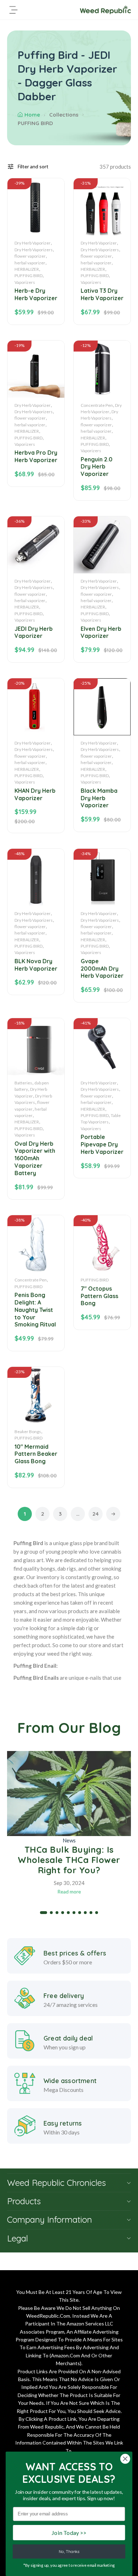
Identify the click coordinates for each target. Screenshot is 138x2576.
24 (96, 1514)
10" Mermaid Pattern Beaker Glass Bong (36, 1454)
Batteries (23, 1083)
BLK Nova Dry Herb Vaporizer (36, 965)
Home (32, 115)
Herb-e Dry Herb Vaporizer (36, 294)
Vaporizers (25, 282)
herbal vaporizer (30, 263)
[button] (44, 1913)
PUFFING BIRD (28, 276)
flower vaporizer (30, 256)
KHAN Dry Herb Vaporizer (35, 794)
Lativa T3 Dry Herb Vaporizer (102, 294)
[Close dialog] (125, 2459)
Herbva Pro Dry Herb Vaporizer (36, 456)
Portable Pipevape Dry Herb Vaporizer (102, 1144)
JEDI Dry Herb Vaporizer (34, 632)
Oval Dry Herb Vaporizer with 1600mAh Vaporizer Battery (35, 1158)
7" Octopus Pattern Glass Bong (99, 1296)
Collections (64, 115)
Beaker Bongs (28, 1432)
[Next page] (113, 1514)
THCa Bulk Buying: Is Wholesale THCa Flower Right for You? (69, 1860)
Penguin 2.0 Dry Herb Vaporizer (97, 467)
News (69, 1840)
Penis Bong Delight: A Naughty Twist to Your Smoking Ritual (35, 1310)
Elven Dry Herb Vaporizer (101, 632)
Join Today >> (69, 2533)
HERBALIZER (27, 269)
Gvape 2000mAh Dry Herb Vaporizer (102, 969)
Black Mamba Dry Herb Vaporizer (99, 798)
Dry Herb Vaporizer (33, 243)
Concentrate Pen (97, 405)
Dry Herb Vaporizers (34, 250)
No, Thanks (69, 2552)
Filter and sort (33, 166)
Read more (69, 1892)
